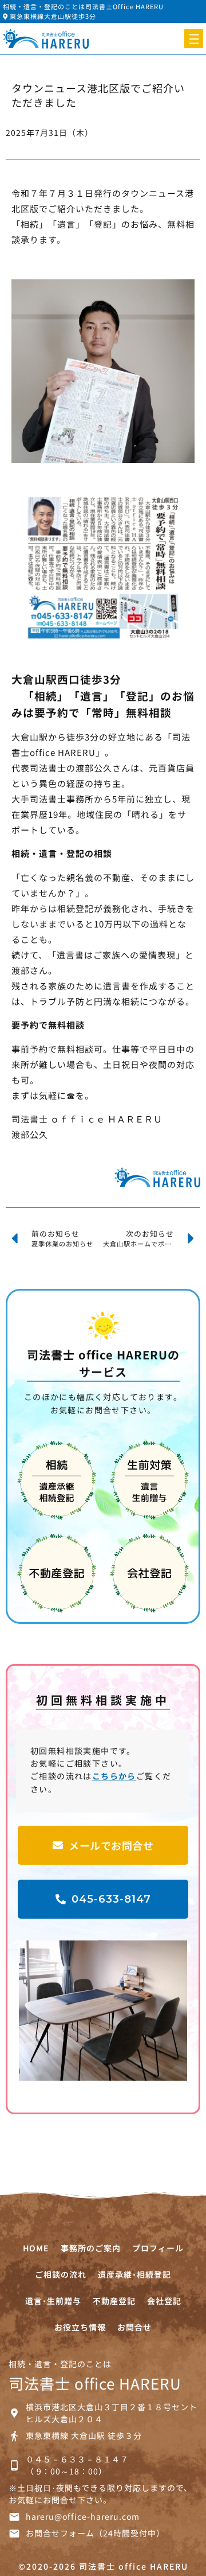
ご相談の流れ (61, 2274)
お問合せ (134, 2327)
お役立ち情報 (80, 2327)
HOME (36, 2248)
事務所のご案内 (91, 2248)
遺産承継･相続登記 (134, 2274)
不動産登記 (114, 2301)
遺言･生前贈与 (53, 2301)
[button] (194, 39)
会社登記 (164, 2301)
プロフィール (158, 2248)
